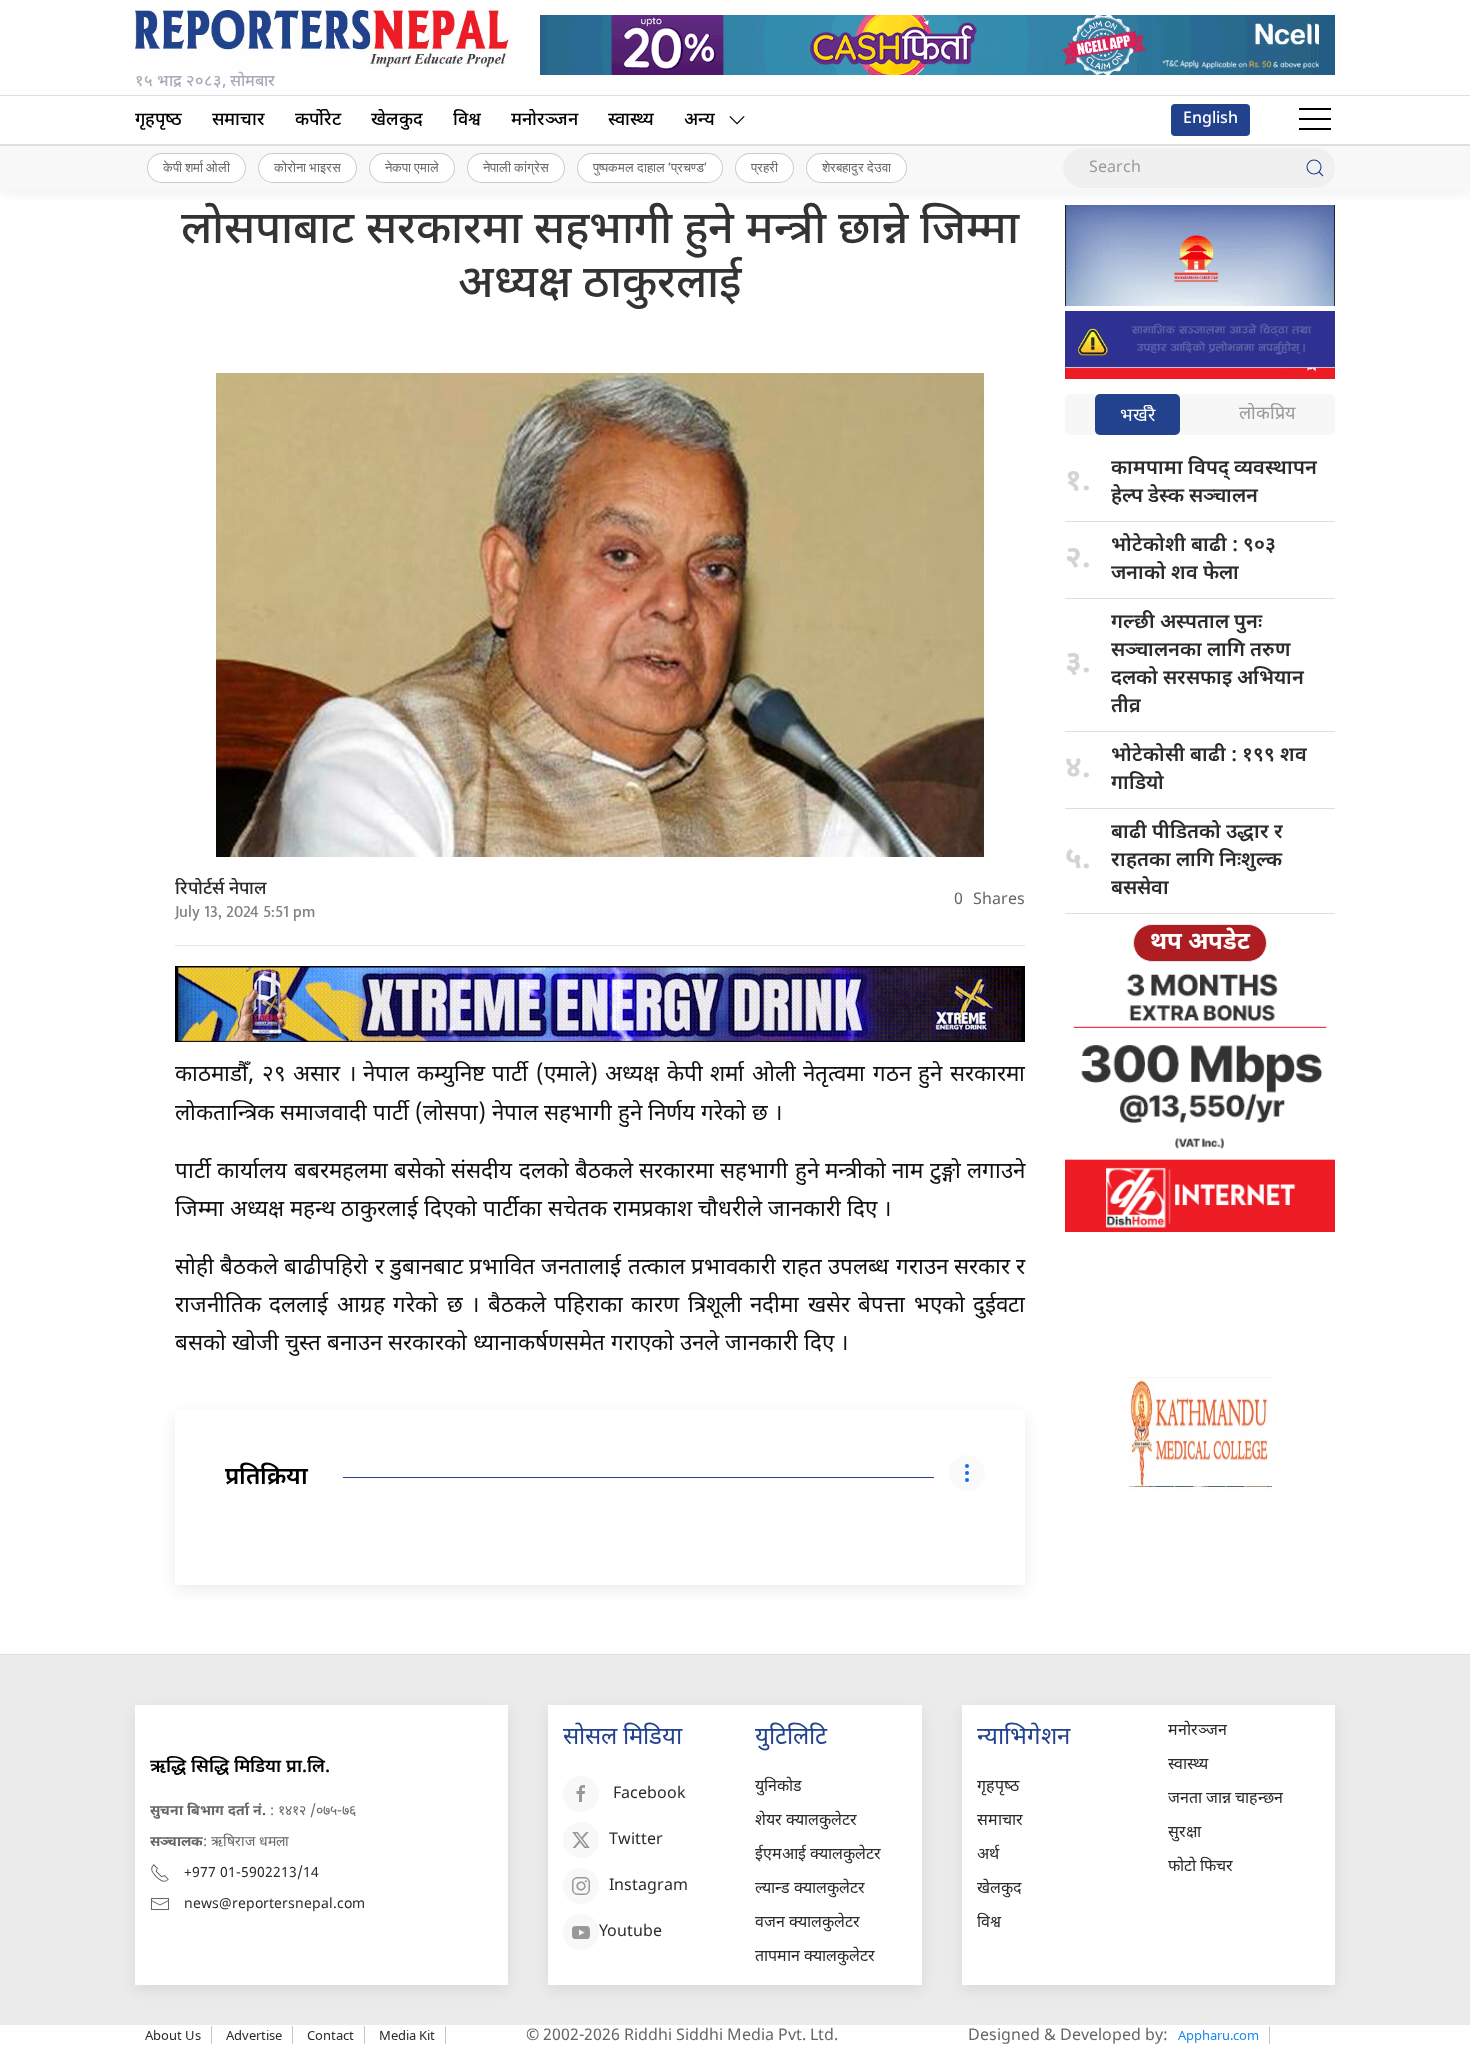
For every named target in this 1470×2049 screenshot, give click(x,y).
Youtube (630, 1932)
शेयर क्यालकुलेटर (806, 1821)
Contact (330, 2035)
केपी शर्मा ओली (196, 167)
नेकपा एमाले (412, 167)
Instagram (648, 1886)
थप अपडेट (1200, 943)
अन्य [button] (699, 120)
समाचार (238, 120)
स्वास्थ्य (631, 120)
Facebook (649, 1794)
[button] (1315, 120)
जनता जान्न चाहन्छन (1225, 1799)
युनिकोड (778, 1787)
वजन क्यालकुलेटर (807, 1923)
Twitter (636, 1840)
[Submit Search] (1315, 168)
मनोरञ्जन (544, 120)
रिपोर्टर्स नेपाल (221, 889)
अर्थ (988, 1855)
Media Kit (407, 2035)
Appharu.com (1218, 2035)
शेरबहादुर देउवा (856, 167)
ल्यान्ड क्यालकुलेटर (810, 1889)
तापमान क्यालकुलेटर (815, 1957)
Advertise (254, 2035)
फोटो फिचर (1200, 1867)
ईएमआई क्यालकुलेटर (818, 1855)
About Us (173, 2035)
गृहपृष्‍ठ (158, 120)
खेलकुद (397, 120)
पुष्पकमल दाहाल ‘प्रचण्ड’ (650, 167)
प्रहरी (764, 167)
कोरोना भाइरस (307, 167)
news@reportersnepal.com (274, 1904)
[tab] (1137, 416)
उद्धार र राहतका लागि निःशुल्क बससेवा (1197, 861)
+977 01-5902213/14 (251, 1873)
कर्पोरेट (318, 120)
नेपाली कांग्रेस (516, 167)
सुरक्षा (1184, 1833)
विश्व (467, 120)
